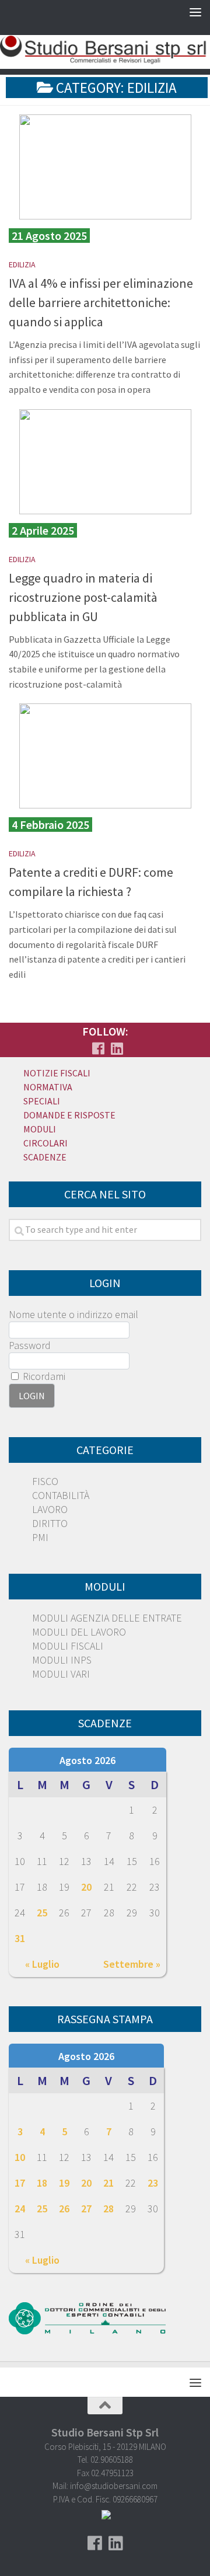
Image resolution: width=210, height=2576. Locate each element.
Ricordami (43, 1376)
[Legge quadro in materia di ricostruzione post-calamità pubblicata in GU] (105, 462)
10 (20, 2157)
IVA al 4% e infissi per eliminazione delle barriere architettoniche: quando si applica (101, 302)
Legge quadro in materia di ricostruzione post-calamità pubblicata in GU (83, 597)
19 (64, 2183)
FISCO (45, 1481)
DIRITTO (50, 1523)
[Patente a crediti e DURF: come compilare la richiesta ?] (105, 756)
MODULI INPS (62, 1660)
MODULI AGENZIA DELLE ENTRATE (107, 1618)
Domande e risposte (69, 1115)
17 (20, 2183)
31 (20, 1938)
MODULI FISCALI (68, 1646)
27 (86, 2209)
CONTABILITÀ (61, 1495)
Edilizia (22, 264)
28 (108, 2209)
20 (86, 1887)
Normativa (48, 1087)
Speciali (42, 1101)
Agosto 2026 (87, 1760)
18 (42, 2183)
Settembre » (132, 1964)
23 (153, 2183)
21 (108, 2183)
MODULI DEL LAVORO (79, 1632)
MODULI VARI (61, 1674)
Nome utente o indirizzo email (73, 1314)
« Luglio (42, 1964)
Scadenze (45, 1157)
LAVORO (50, 1509)
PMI (40, 1537)
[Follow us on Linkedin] (117, 1048)
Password (30, 1345)
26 (64, 2209)
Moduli (40, 1129)
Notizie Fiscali (57, 1073)
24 (20, 2209)
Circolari (45, 1143)
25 (42, 1913)
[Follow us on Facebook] (98, 1048)
